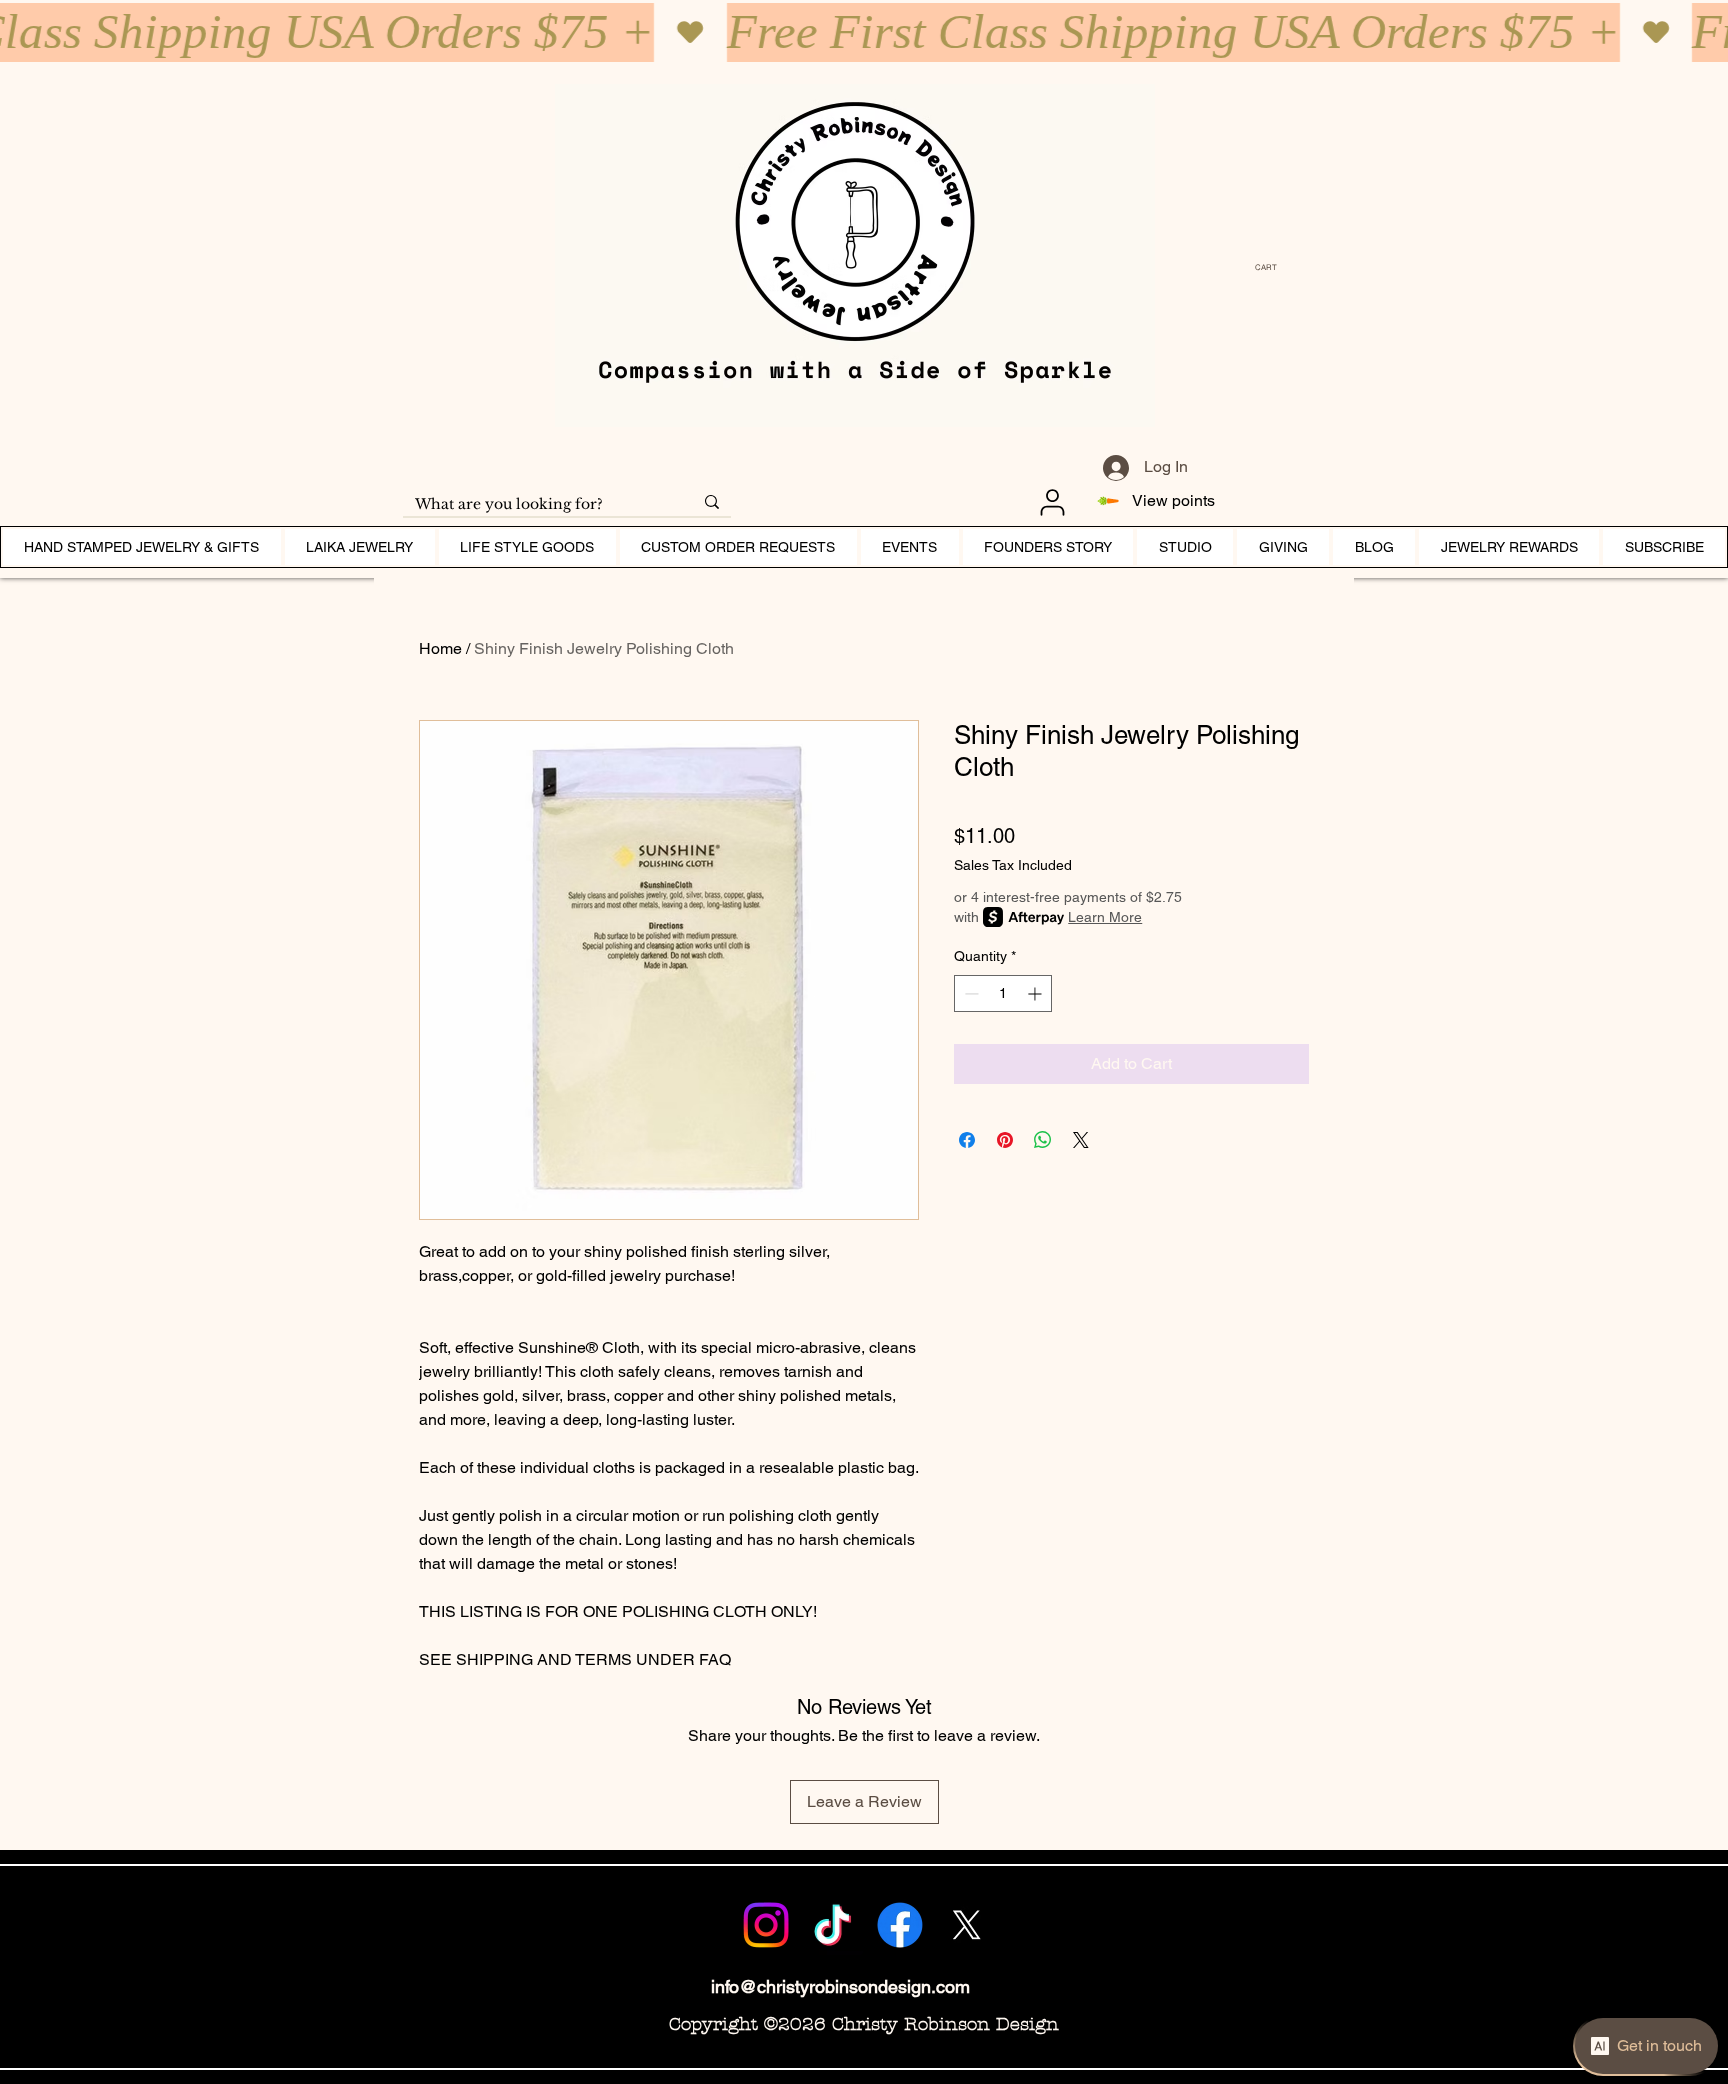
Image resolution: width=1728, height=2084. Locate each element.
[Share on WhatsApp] (1043, 1140)
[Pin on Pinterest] (1005, 1140)
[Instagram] (766, 1925)
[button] (1271, 267)
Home (440, 648)
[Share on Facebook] (967, 1140)
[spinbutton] (1003, 993)
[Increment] (1036, 993)
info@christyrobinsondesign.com (840, 1986)
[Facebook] (900, 1925)
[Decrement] (969, 993)
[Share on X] (1081, 1140)
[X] (967, 1925)
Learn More (1105, 917)
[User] (1052, 502)
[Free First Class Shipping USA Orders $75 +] (864, 32)
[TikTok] (833, 1925)
